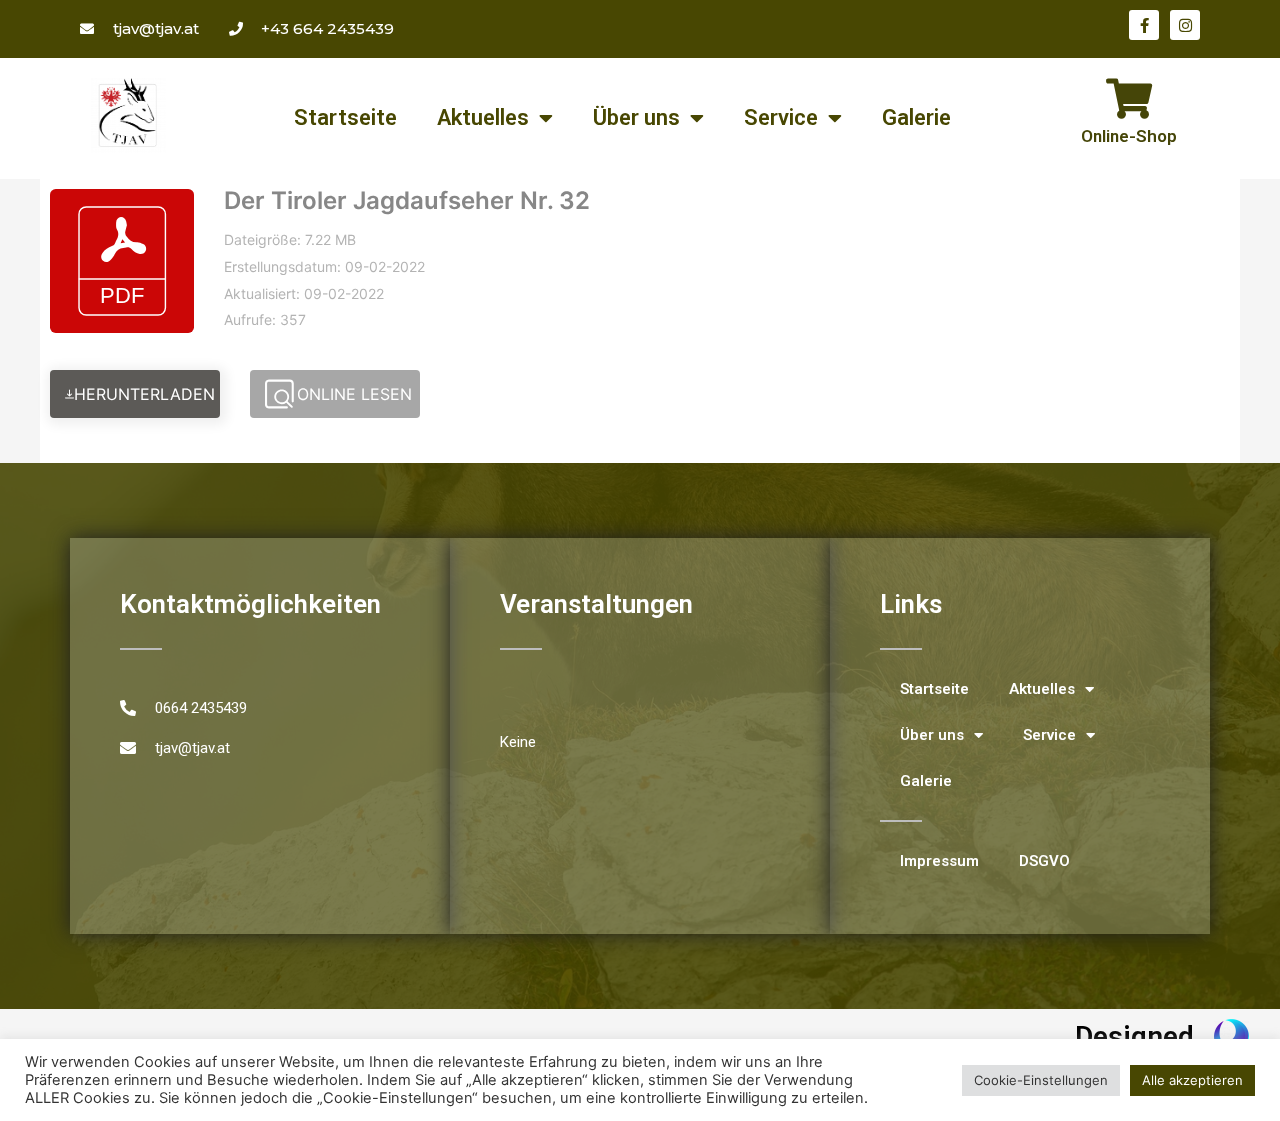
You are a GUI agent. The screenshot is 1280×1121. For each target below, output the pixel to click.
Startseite (345, 117)
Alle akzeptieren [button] (1192, 1080)
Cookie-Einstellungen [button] (1041, 1080)
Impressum (939, 861)
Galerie (916, 117)
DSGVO (1044, 861)
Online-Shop (1129, 136)
